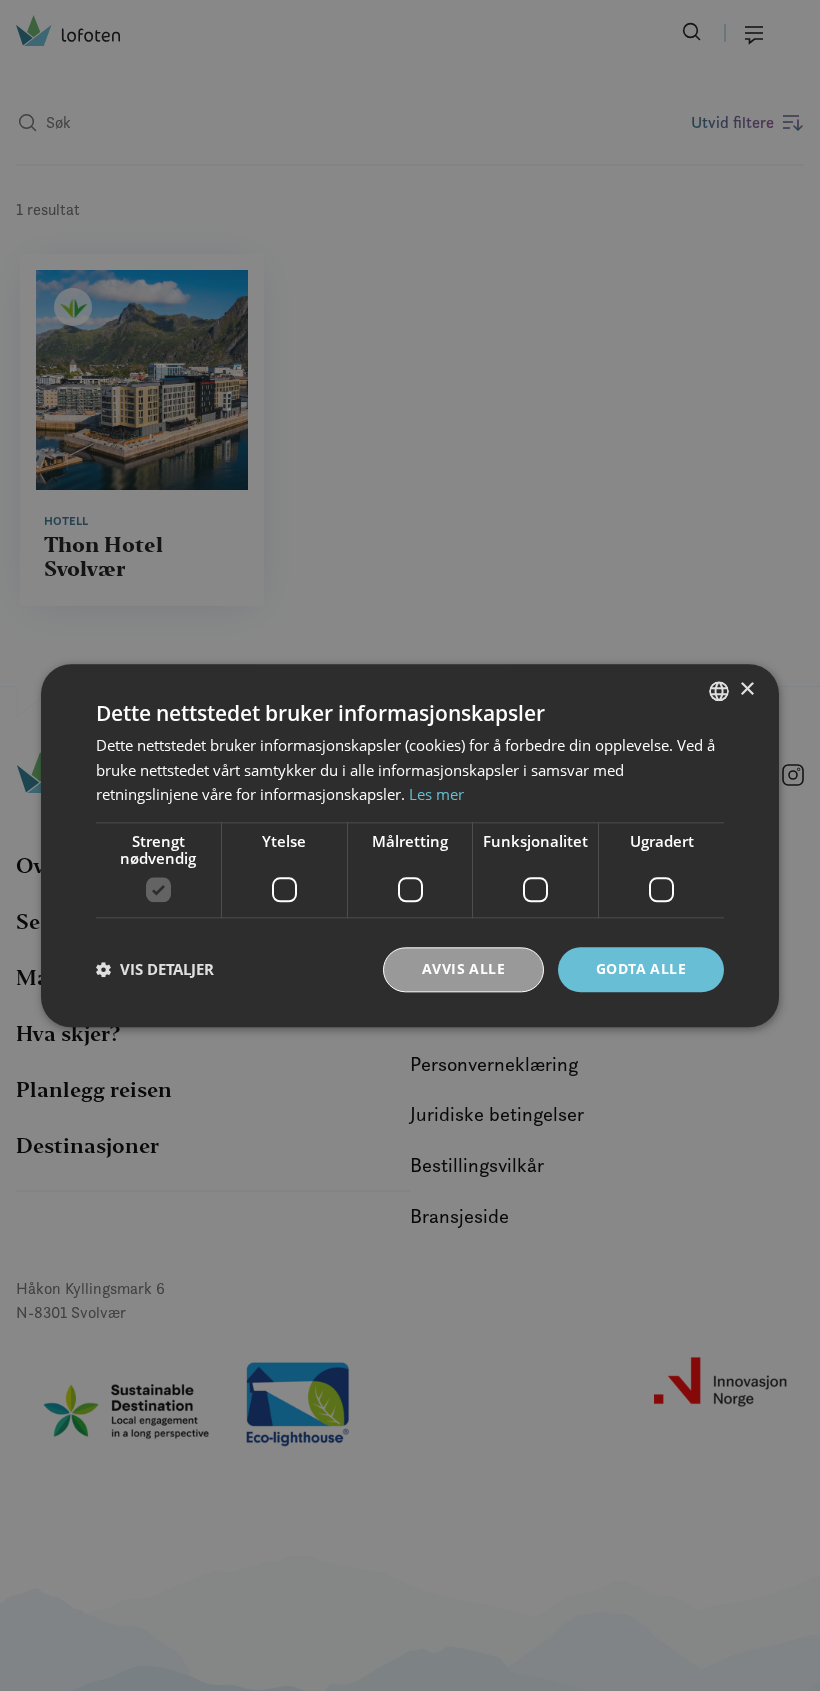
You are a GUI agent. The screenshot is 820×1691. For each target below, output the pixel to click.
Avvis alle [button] (463, 968)
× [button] (746, 689)
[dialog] (410, 845)
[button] (155, 970)
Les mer (436, 795)
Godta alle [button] (641, 968)
